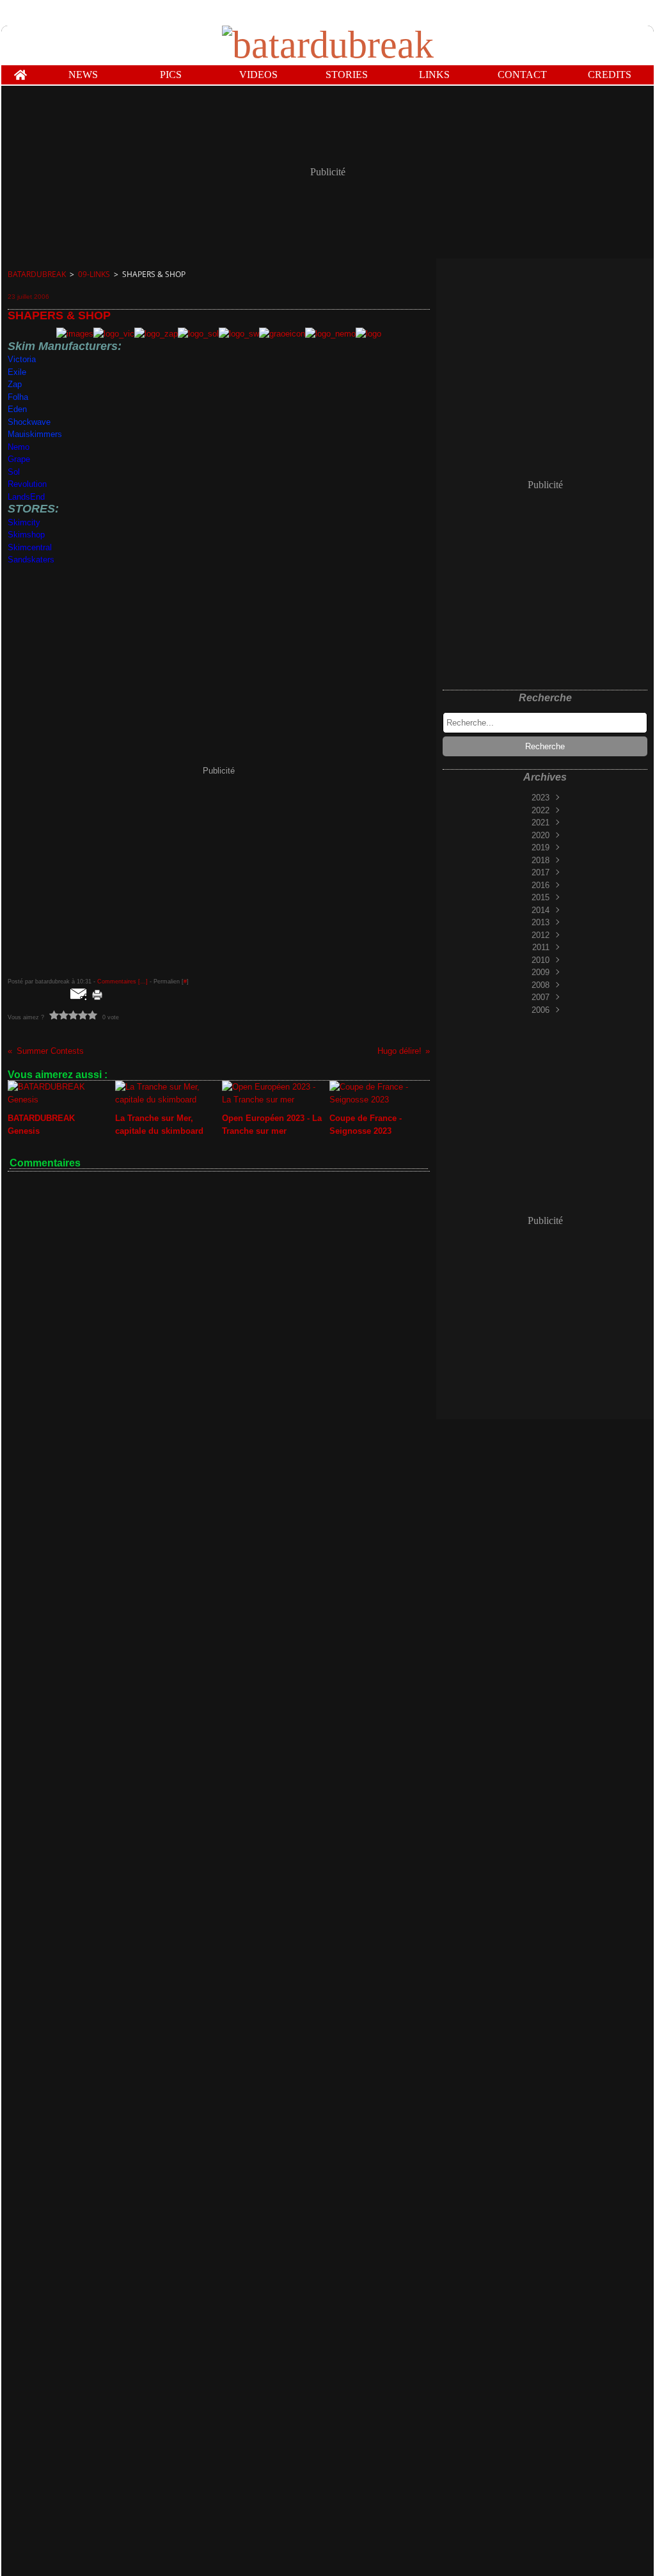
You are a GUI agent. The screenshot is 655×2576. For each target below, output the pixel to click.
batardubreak (37, 274)
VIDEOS (258, 75)
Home (20, 70)
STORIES (347, 75)
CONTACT (522, 75)
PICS (171, 75)
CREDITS (610, 75)
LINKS (434, 75)
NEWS (83, 75)
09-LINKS (94, 274)
